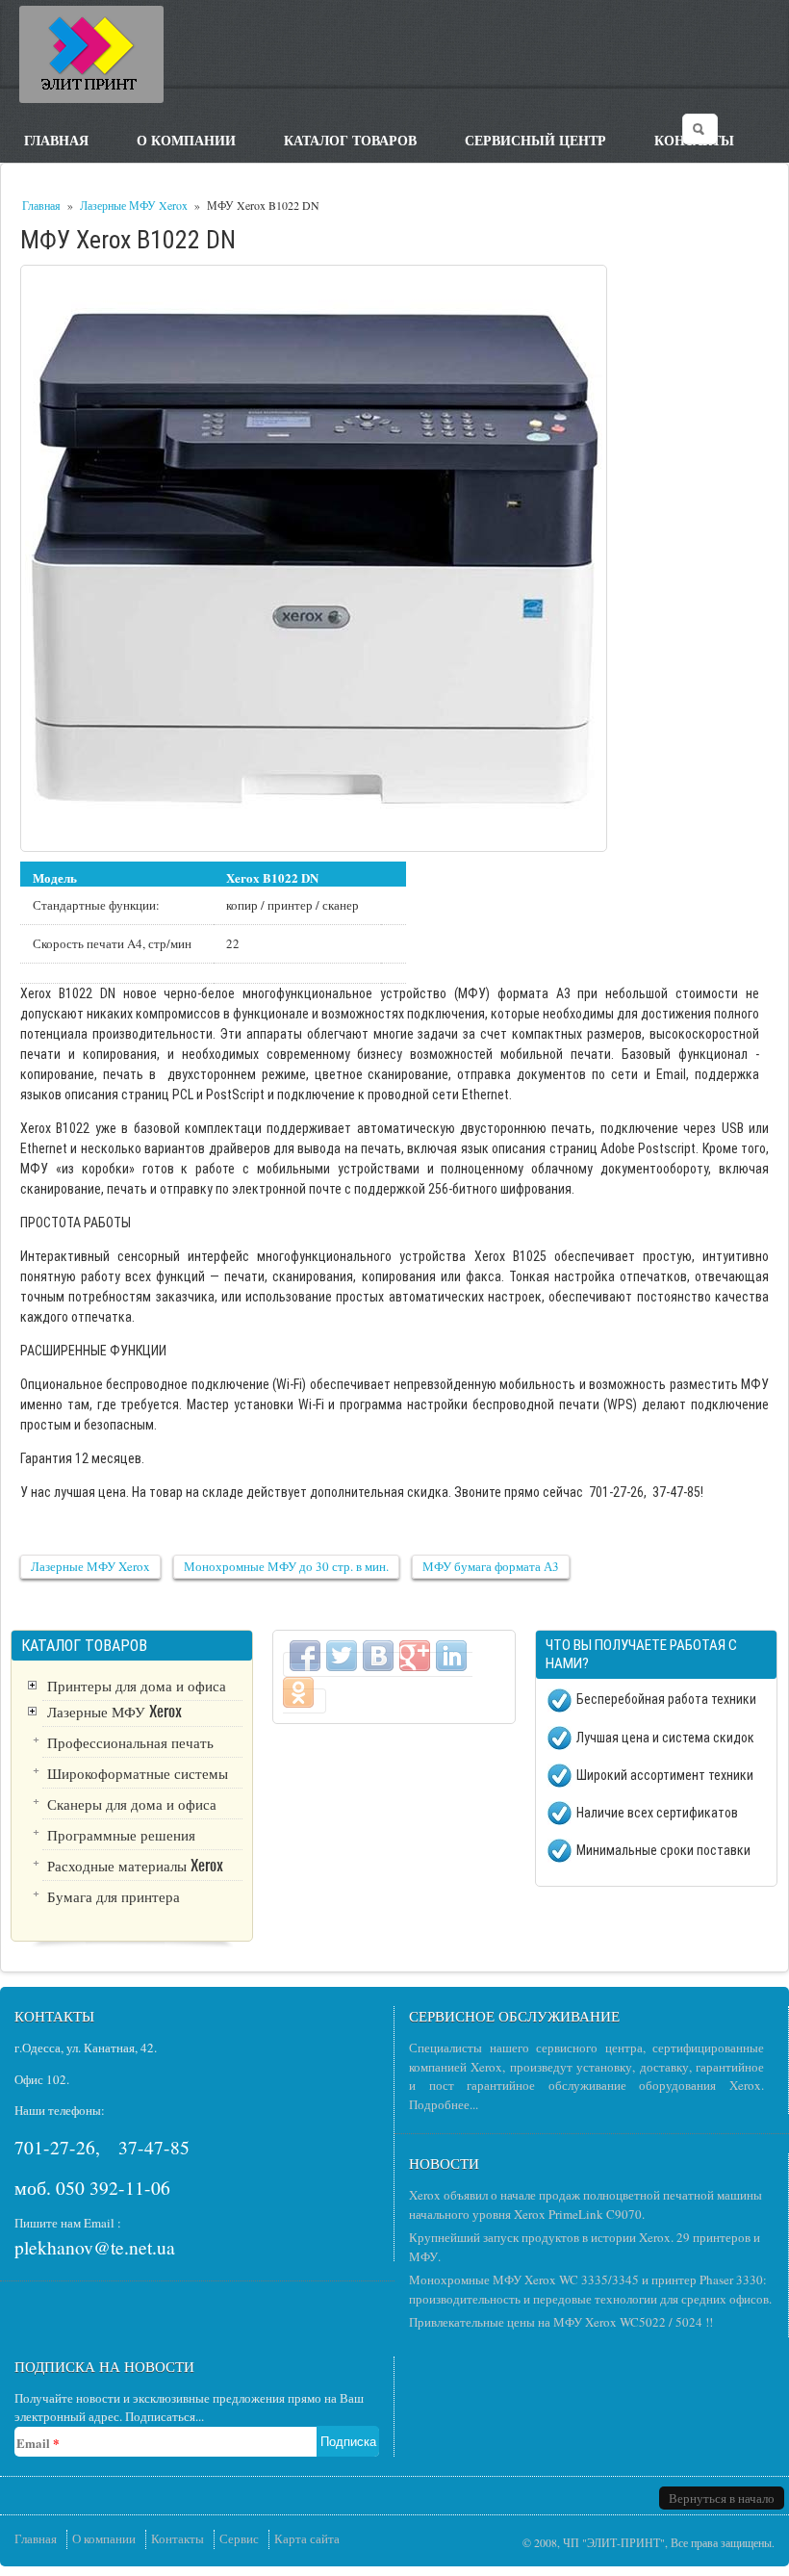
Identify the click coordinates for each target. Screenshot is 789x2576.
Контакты (178, 2538)
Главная (56, 139)
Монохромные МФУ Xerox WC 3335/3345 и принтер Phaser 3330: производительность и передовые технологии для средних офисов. (590, 2289)
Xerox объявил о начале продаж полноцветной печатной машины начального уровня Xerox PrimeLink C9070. (585, 2204)
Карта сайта (307, 2538)
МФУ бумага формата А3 (491, 1566)
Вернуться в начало (722, 2498)
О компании (186, 139)
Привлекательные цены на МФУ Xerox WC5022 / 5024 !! (561, 2322)
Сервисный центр (535, 139)
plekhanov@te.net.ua (95, 2247)
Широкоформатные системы (138, 1772)
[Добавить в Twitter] (342, 1656)
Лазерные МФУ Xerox (134, 205)
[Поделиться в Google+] (415, 1656)
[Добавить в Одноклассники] (298, 1692)
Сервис (239, 2538)
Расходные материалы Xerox (135, 1865)
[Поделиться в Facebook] (305, 1656)
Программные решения (121, 1834)
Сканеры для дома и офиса (132, 1803)
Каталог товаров (350, 139)
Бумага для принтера (114, 1895)
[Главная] (91, 54)
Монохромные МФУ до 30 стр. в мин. (286, 1566)
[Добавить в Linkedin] (451, 1656)
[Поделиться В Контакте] (378, 1656)
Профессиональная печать (130, 1741)
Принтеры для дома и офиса (137, 1685)
